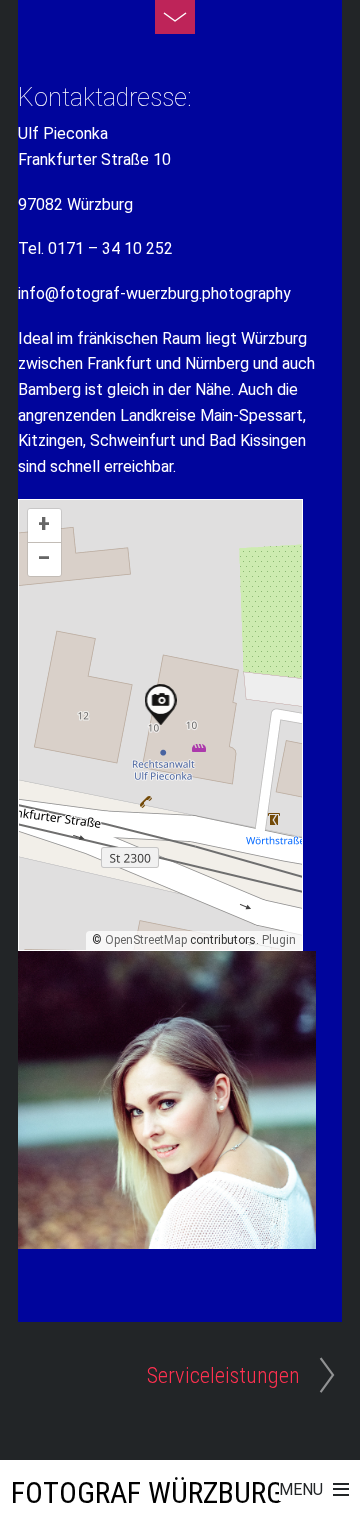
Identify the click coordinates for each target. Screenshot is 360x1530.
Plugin (277, 940)
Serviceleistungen (223, 1375)
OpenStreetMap (146, 940)
